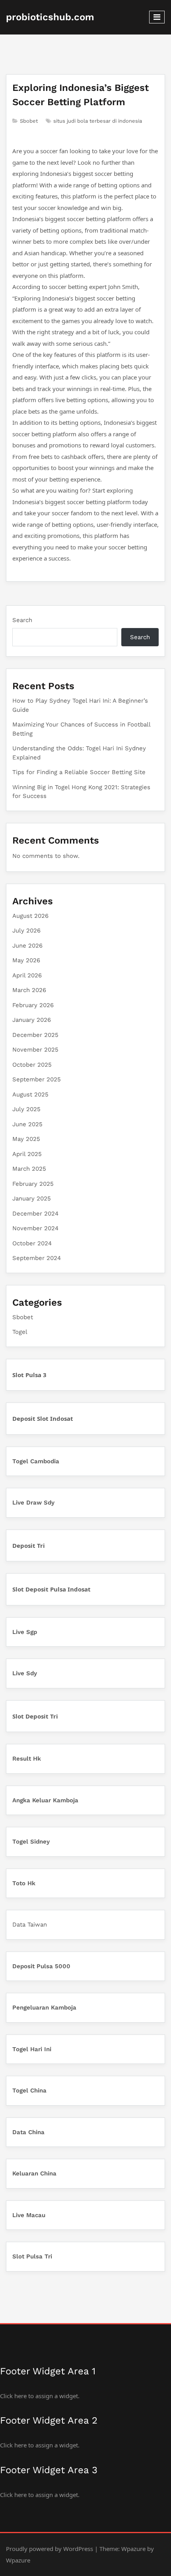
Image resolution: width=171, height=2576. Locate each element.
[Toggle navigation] (157, 17)
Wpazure (133, 2549)
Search (22, 620)
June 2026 (27, 946)
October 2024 (32, 1243)
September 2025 (37, 1079)
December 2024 (35, 1214)
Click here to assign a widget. (40, 2396)
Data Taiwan (30, 1925)
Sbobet (29, 121)
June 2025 (27, 1124)
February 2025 (33, 1184)
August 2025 (30, 1094)
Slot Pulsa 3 (29, 1375)
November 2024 (35, 1228)
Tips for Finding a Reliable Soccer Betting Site (79, 772)
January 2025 (32, 1198)
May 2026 (26, 960)
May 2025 (26, 1139)
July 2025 (26, 1109)
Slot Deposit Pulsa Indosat (51, 1589)
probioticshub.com (50, 17)
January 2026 (32, 1020)
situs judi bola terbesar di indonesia (98, 121)
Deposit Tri (29, 1545)
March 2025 (29, 1169)
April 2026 (27, 975)
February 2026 (33, 1005)
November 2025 (35, 1050)
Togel (20, 1332)
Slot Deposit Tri (35, 1716)
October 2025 (32, 1065)
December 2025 (35, 1035)
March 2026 (29, 990)
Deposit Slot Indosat (43, 1418)
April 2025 (27, 1154)
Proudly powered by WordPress (50, 2549)
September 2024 (37, 1258)
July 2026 (26, 931)
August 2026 (30, 916)
